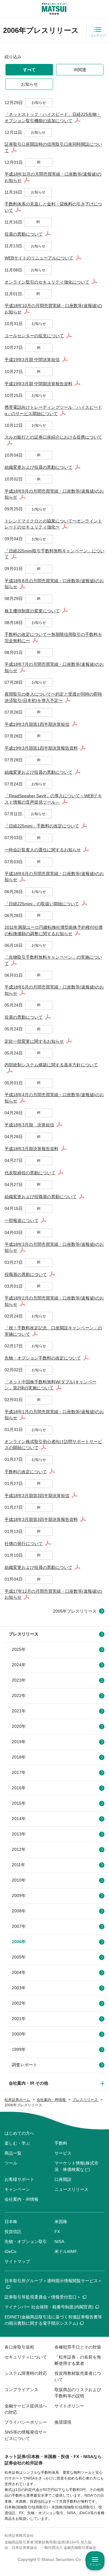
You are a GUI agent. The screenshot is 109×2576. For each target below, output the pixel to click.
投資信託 (13, 2232)
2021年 (19, 1711)
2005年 (19, 1957)
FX (57, 2232)
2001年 (19, 2019)
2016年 (19, 1788)
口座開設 (63, 2179)
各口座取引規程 (19, 2347)
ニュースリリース (71, 2189)
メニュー (95, 2564)
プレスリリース (24, 1634)
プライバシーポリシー (26, 2422)
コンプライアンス (21, 2390)
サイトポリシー (69, 2406)
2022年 (19, 1696)
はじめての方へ (19, 2133)
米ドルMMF (66, 2251)
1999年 (19, 2049)
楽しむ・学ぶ (17, 2143)
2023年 (19, 1680)
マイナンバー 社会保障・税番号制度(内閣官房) (49, 2307)
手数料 (61, 2143)
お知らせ (29, 84)
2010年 (19, 1880)
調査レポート (25, 2065)
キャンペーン (17, 2189)
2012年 (19, 1849)
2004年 (19, 1972)
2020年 (19, 1726)
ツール (11, 2163)
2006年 (19, 1942)
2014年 (19, 1819)
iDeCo (10, 2251)
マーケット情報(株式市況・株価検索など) (76, 2166)
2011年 (18, 1865)
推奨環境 (63, 2422)
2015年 (19, 1803)
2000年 (19, 2034)
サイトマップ (17, 2261)
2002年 (19, 2003)
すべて (29, 70)
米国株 (61, 2222)
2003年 (19, 1988)
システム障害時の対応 (26, 2373)
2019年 (19, 1742)
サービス (63, 2153)
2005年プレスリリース (75, 1611)
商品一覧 (13, 2153)
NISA (59, 2241)
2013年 (19, 1834)
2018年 (19, 1757)
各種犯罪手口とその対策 (78, 2347)
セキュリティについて (26, 2357)
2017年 (19, 1772)
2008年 (19, 1911)
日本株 (11, 2222)
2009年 (19, 1896)
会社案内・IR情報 (21, 2199)
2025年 (19, 1649)
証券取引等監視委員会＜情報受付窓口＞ (43, 2297)
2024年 (19, 1665)
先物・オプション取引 (26, 2241)
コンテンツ (98, 35)
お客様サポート (19, 2179)
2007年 (19, 1926)
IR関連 (80, 70)
